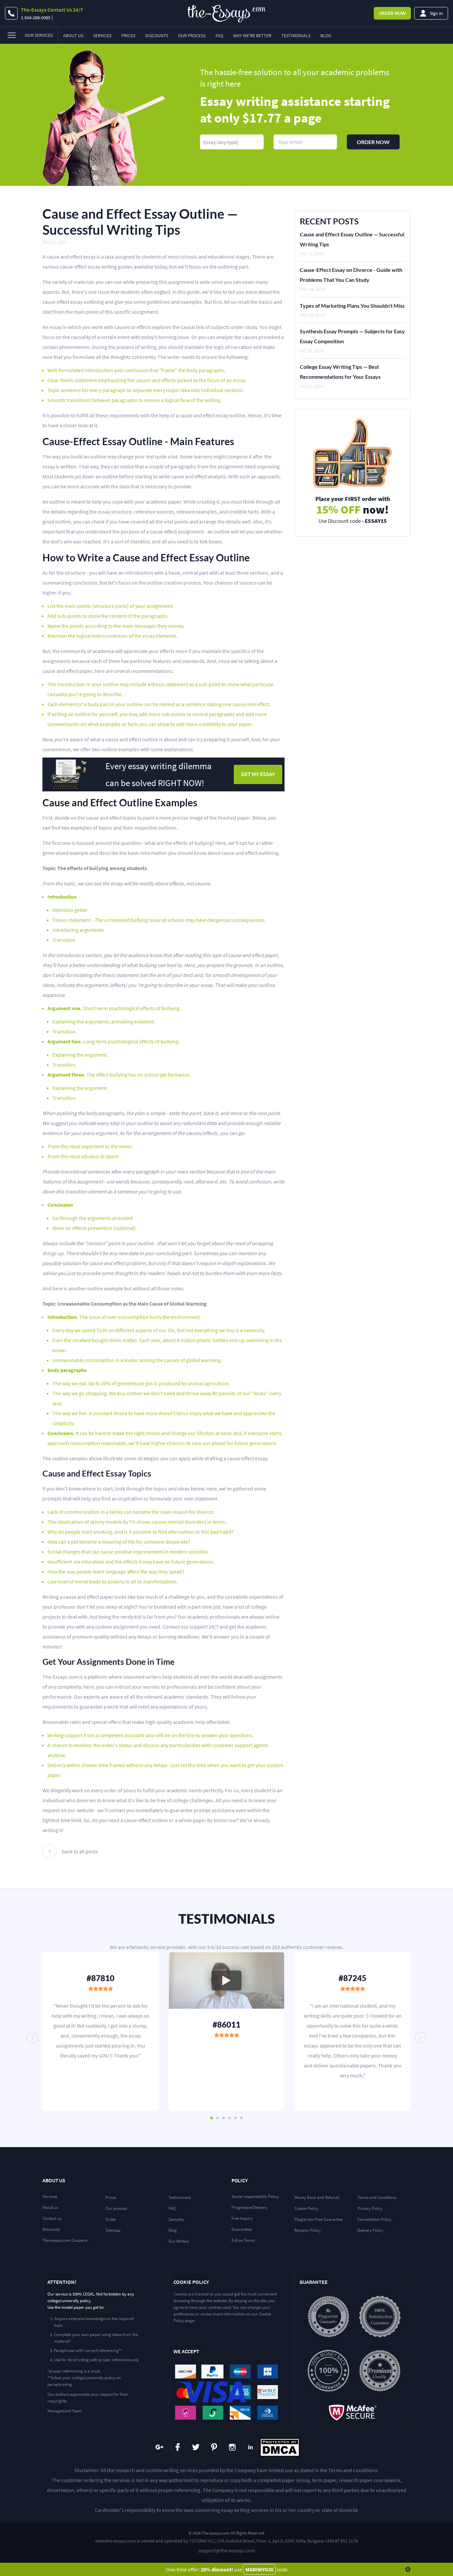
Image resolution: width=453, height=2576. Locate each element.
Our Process (192, 36)
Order (392, 13)
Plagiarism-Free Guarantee (319, 2219)
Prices (128, 36)
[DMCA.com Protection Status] (280, 2447)
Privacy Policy (370, 2208)
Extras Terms (243, 2240)
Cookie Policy (306, 2208)
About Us (73, 36)
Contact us (52, 2218)
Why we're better (252, 36)
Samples (176, 2219)
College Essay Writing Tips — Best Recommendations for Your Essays (340, 372)
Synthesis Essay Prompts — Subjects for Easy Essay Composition (352, 336)
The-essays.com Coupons (65, 2240)
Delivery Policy (370, 2230)
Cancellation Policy (374, 2219)
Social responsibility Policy (255, 2196)
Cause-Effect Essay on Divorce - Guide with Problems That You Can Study (351, 275)
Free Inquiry (242, 2218)
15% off (353, 510)
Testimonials (296, 36)
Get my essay (258, 774)
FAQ (219, 36)
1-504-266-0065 (36, 18)
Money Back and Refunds (317, 2197)
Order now (373, 142)
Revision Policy (308, 2230)
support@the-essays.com (227, 2550)
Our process (116, 2208)
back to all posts (80, 1851)
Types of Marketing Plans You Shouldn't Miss (352, 306)
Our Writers (179, 2241)
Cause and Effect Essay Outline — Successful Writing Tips (352, 239)
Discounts (157, 36)
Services (102, 36)
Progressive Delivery (249, 2207)
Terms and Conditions (377, 2197)
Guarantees (242, 2229)
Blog (326, 36)
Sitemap (113, 2230)
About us (50, 2207)
